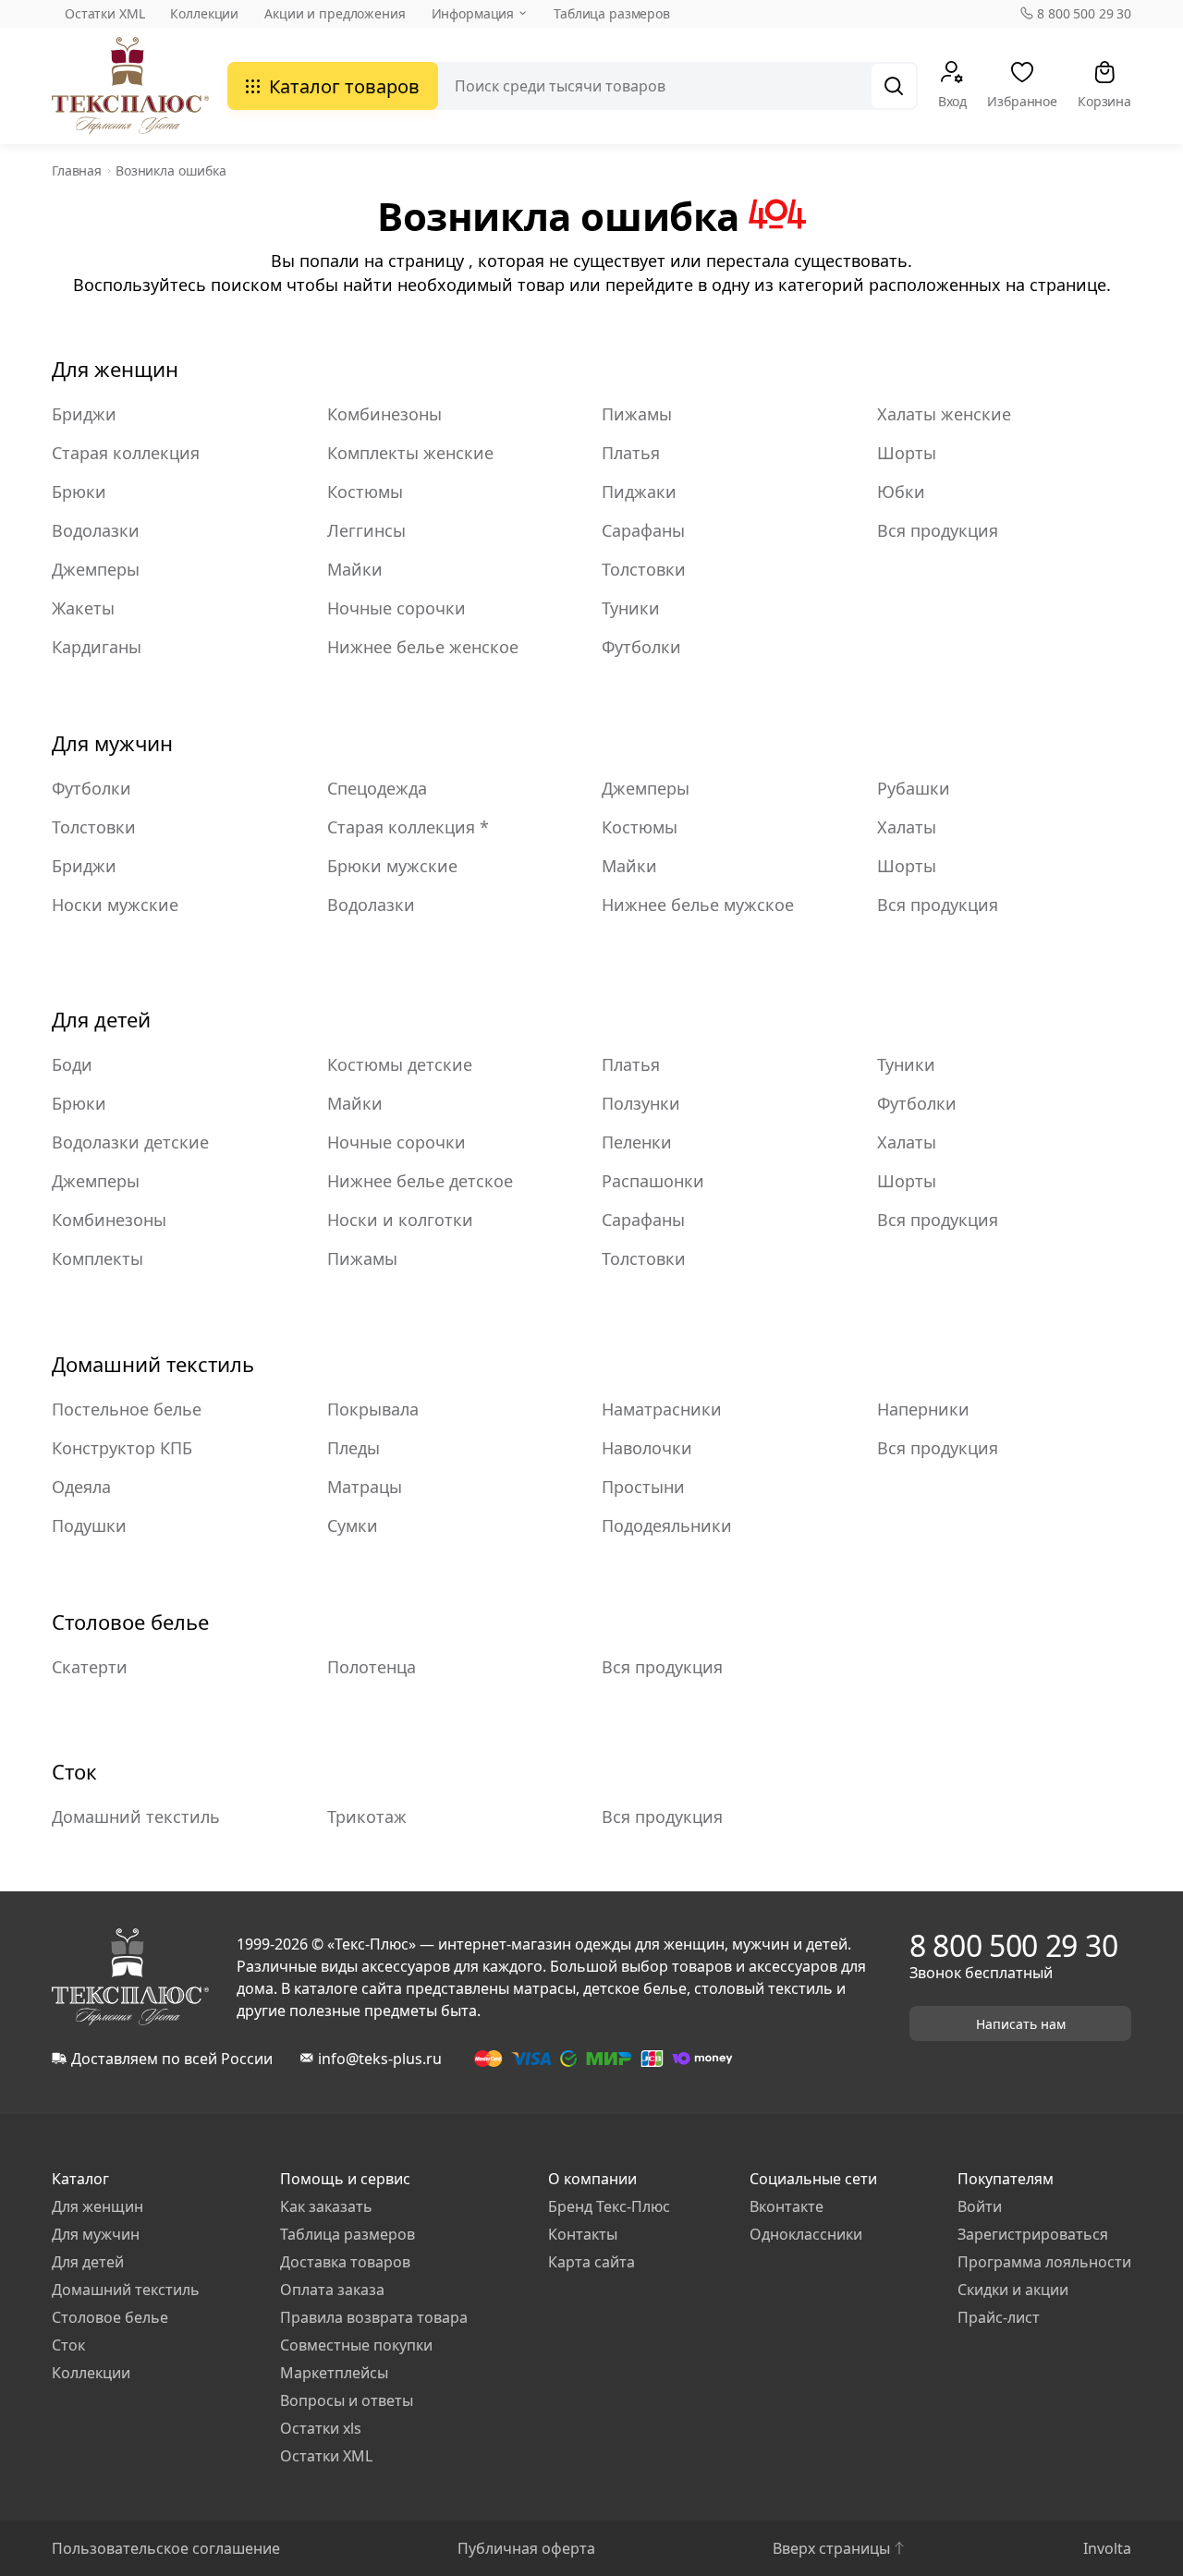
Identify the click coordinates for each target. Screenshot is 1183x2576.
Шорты (907, 453)
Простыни (643, 1487)
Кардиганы (97, 647)
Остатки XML (104, 13)
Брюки (79, 492)
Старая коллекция (126, 453)
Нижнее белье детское (420, 1181)
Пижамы (637, 414)
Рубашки (914, 788)
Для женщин (115, 369)
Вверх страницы (831, 2548)
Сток (74, 1771)
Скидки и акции (1013, 2290)
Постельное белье (127, 1409)
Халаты (907, 827)
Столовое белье (130, 1622)
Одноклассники (806, 2234)
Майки (355, 569)
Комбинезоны (384, 414)
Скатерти (90, 1667)
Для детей (101, 1019)
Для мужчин (112, 743)
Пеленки (637, 1142)
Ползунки (641, 1103)
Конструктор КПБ (122, 1448)
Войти (980, 2206)
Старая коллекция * (408, 827)
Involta (1107, 2548)
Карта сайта (591, 2262)
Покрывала (373, 1409)
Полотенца (372, 1667)
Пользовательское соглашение (166, 2548)
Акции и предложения (335, 13)
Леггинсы (366, 530)
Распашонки (653, 1181)
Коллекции (204, 13)
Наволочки (647, 1448)
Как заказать (326, 2206)
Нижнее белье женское (423, 647)
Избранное (1022, 101)
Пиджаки (639, 492)
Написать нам (1021, 2024)
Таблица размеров (612, 13)
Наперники (923, 1409)
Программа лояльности (1044, 2262)
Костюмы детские (400, 1064)
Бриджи (84, 414)
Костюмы (365, 492)
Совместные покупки (356, 2345)
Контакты (583, 2234)
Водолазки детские (130, 1142)
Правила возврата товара (374, 2317)
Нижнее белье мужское (698, 905)
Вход (952, 101)
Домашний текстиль (153, 1364)
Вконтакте (787, 2206)
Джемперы (96, 569)
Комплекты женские (410, 453)
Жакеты (83, 608)
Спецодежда (377, 788)
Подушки (89, 1525)
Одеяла (81, 1487)
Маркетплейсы (334, 2373)
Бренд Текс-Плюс (609, 2206)
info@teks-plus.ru (380, 2059)
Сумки (353, 1525)
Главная (77, 170)
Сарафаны (643, 530)
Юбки (901, 492)
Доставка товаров (345, 2262)
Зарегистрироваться (1033, 2234)
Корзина (1104, 101)
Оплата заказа (332, 2290)
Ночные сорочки (396, 608)
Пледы (354, 1448)
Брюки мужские (392, 866)
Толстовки (644, 569)
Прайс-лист (999, 2317)
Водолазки (96, 530)
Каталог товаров (344, 86)
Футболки (641, 647)
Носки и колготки (400, 1220)
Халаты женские (944, 414)
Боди (72, 1064)
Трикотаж (367, 1817)
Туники (631, 608)
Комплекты (98, 1258)
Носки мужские (115, 905)
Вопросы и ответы (347, 2400)
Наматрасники (662, 1409)
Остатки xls (321, 2428)
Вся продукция (938, 530)
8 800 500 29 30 (1084, 14)
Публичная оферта (526, 2548)
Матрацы (365, 1487)
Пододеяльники (667, 1525)
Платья (631, 453)
